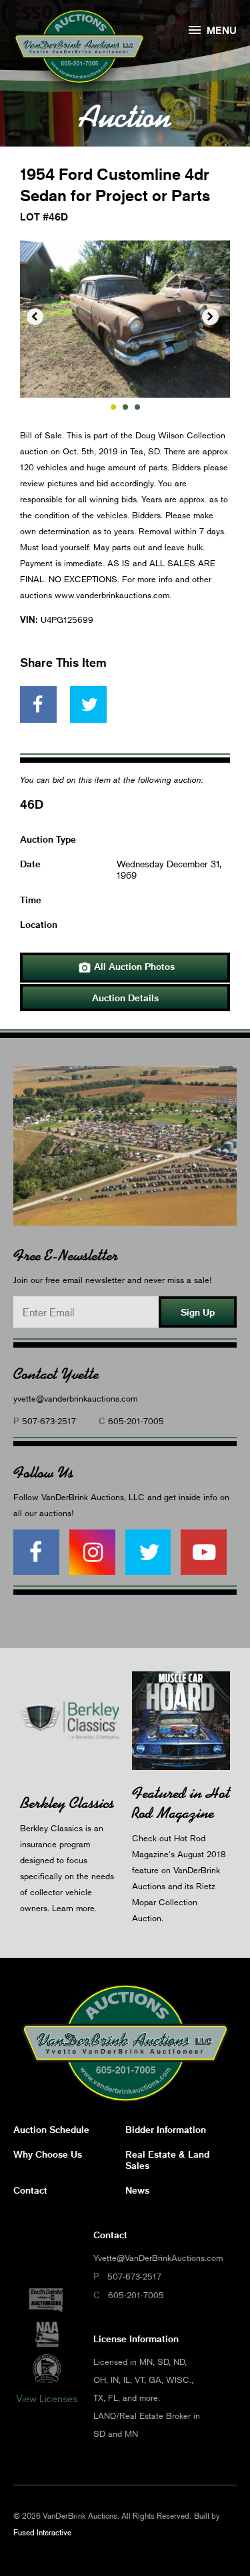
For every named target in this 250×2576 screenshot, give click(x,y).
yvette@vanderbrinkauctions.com (75, 1398)
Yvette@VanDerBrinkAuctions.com (158, 2258)
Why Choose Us (48, 2154)
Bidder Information (166, 2129)
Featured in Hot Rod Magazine (181, 1803)
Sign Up (198, 1312)
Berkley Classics (67, 1803)
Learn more (73, 1908)
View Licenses (47, 2398)
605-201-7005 (136, 1421)
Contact (30, 2190)
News (137, 2190)
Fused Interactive (42, 2532)
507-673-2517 (49, 1421)
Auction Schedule (51, 2129)
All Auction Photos (126, 967)
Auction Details (125, 998)
